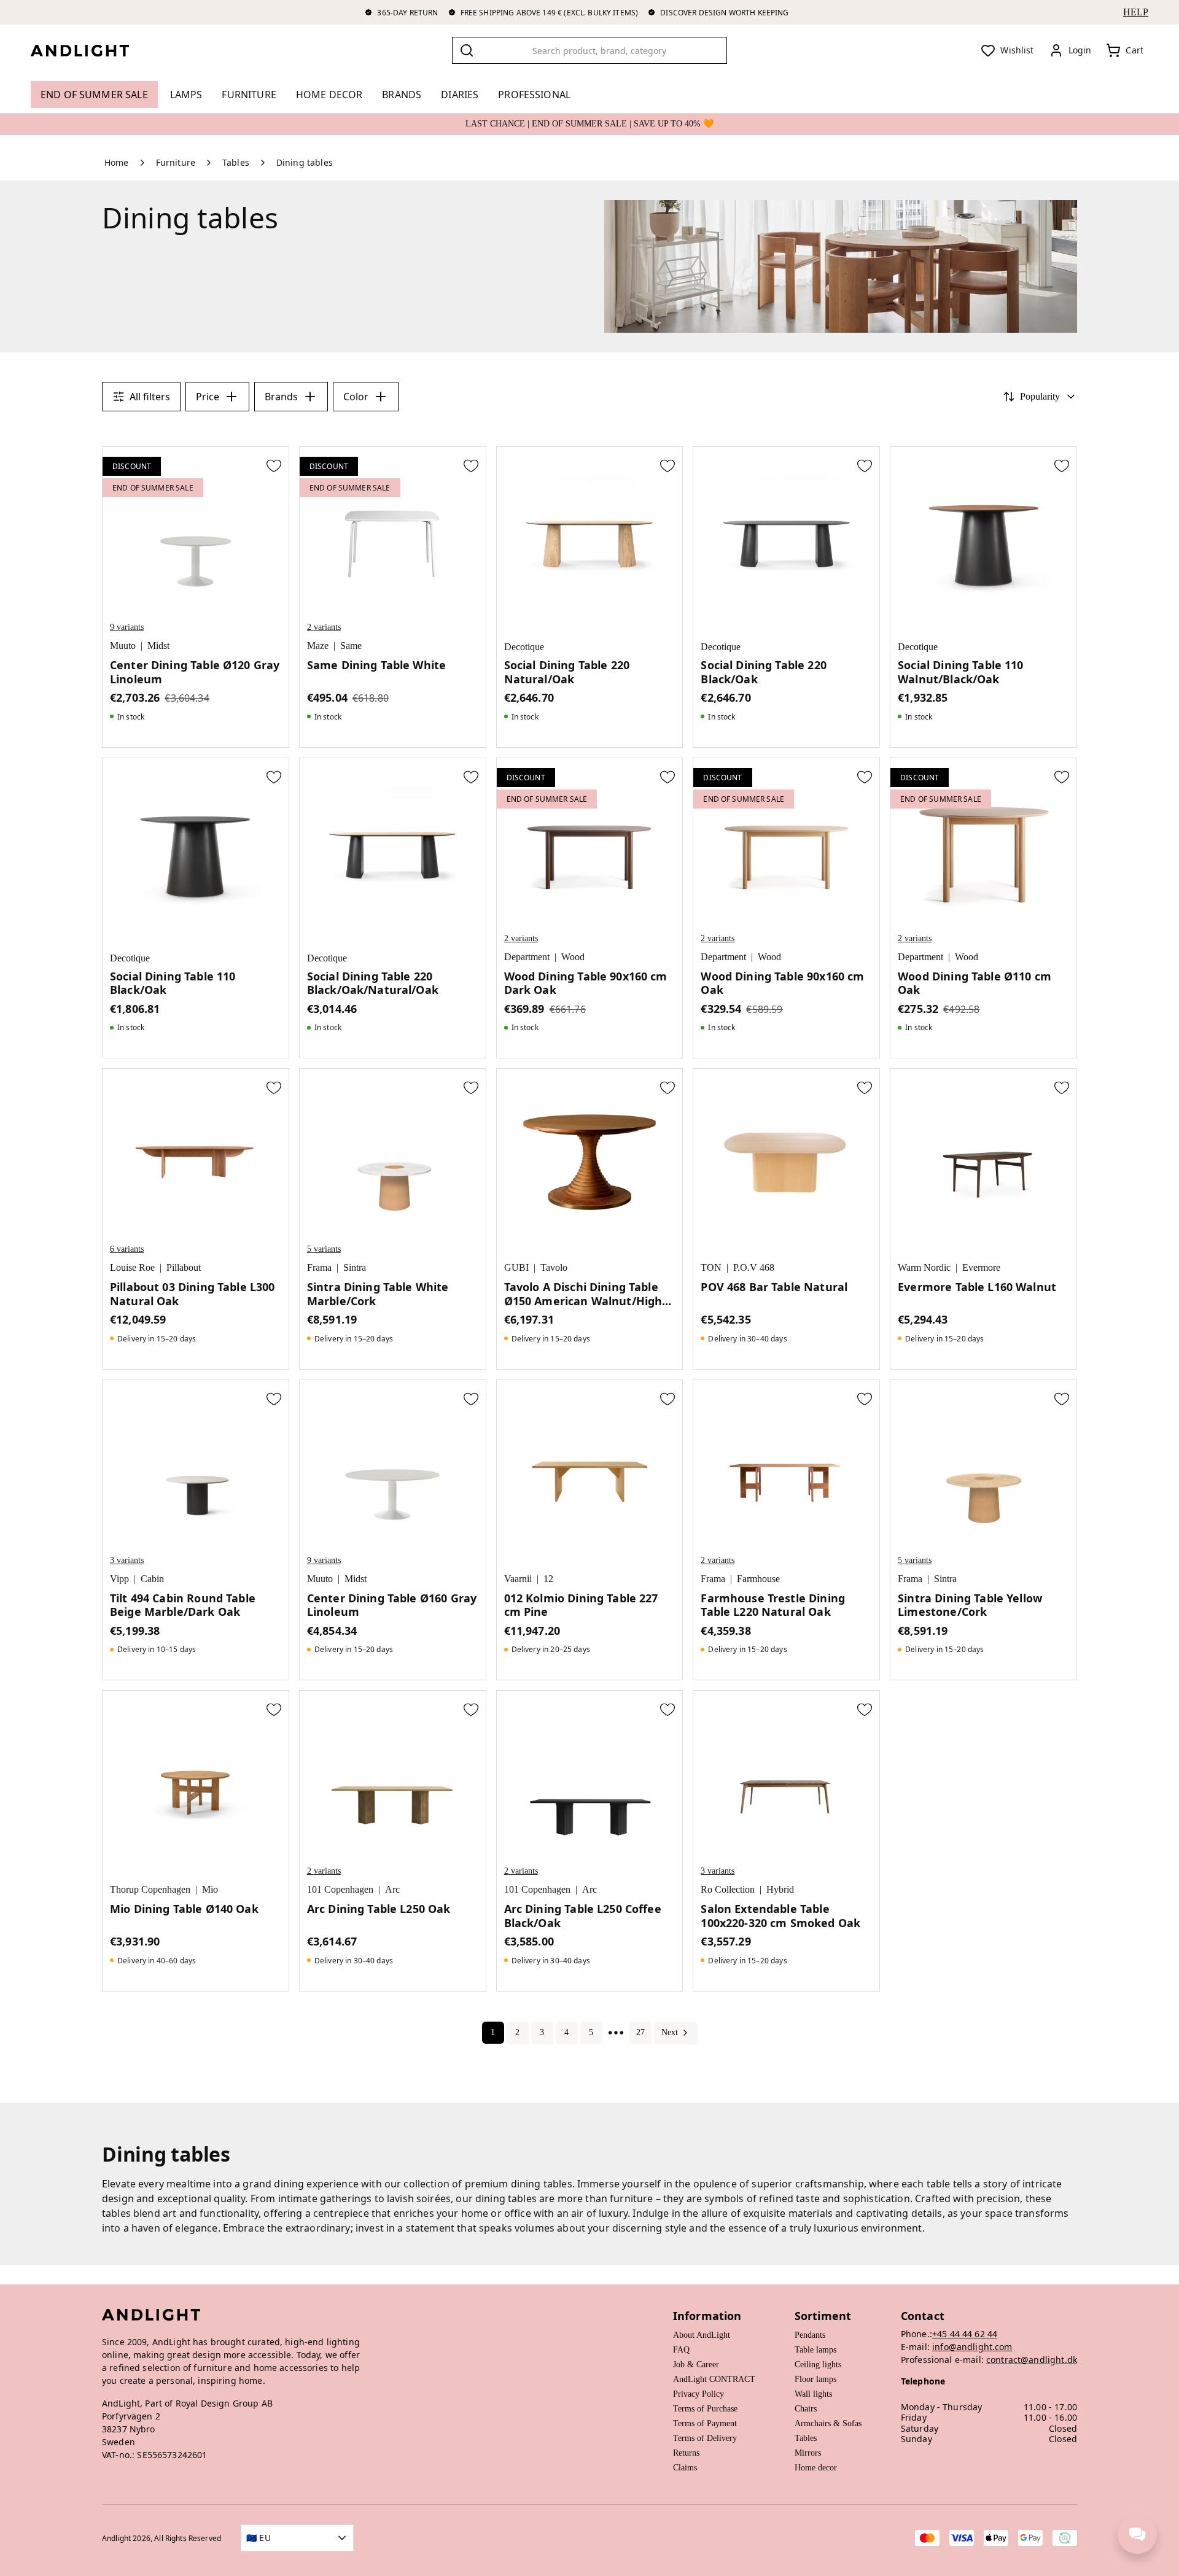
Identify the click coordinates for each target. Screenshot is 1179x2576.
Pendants (810, 2335)
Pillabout (184, 1267)
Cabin (152, 1579)
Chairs (806, 2409)
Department (527, 957)
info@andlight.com (972, 2347)
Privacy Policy (698, 2394)
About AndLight (702, 2335)
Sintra (355, 1267)
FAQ (681, 2350)
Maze (318, 646)
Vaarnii (518, 1579)
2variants (324, 627)
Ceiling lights (818, 2365)
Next (670, 2032)
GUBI (516, 1267)
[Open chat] (1137, 2534)
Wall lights (813, 2394)
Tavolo (554, 1267)
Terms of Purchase (705, 2409)
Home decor (816, 2468)
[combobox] (589, 50)
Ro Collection (728, 1889)
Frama (319, 1267)
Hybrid (780, 1889)
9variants (127, 627)
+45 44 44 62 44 (965, 2334)
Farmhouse (758, 1579)
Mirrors (808, 2453)
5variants (324, 1249)
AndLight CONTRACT (714, 2379)
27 (640, 2032)
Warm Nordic (924, 1267)
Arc (392, 1889)
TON (711, 1267)
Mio (210, 1889)
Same (351, 646)
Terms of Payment (705, 2423)
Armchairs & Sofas (828, 2423)
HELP (1136, 12)
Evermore (981, 1267)
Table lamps (815, 2350)
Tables (806, 2438)
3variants (127, 1560)
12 (548, 1579)
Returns (686, 2453)
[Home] (90, 50)
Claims (685, 2468)
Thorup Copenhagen (150, 1889)
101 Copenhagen (340, 1889)
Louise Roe (132, 1267)
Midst (158, 646)
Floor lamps (815, 2379)
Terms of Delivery (705, 2438)
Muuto (123, 646)
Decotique (524, 647)
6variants (127, 1249)
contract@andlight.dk (1032, 2360)
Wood (573, 957)
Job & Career (696, 2365)
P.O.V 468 (754, 1267)
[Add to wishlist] (274, 465)
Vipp (119, 1579)
